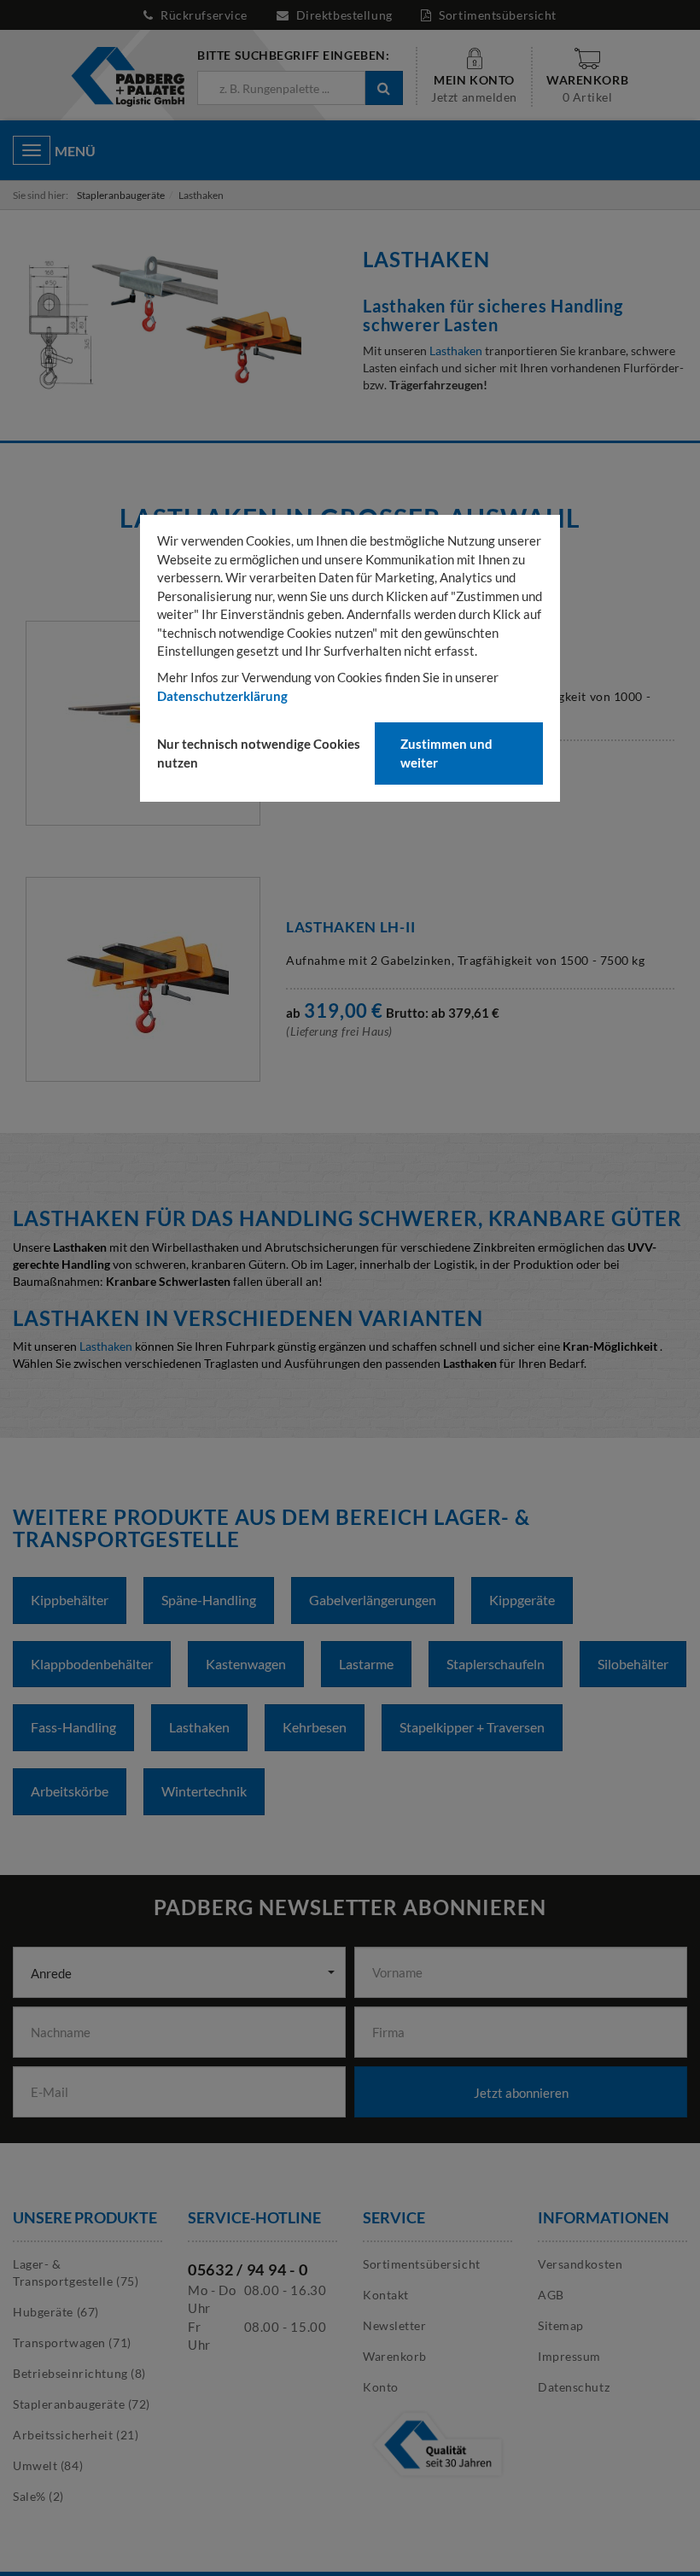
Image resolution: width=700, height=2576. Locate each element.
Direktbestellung (344, 15)
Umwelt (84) (48, 2465)
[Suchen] (384, 88)
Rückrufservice (204, 15)
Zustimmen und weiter (446, 753)
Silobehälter (633, 1664)
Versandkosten (580, 2264)
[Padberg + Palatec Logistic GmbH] (128, 76)
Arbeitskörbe (70, 1791)
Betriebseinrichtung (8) (79, 2373)
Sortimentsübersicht (496, 15)
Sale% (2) (38, 2496)
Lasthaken (456, 350)
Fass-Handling (73, 1727)
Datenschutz (574, 2387)
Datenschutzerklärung (222, 696)
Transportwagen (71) (72, 2342)
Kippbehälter (70, 1600)
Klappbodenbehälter (92, 1664)
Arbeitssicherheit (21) (76, 2435)
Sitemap (561, 2325)
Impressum (569, 2356)
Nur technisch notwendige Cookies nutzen (259, 753)
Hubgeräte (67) (56, 2312)
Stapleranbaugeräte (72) (82, 2404)
